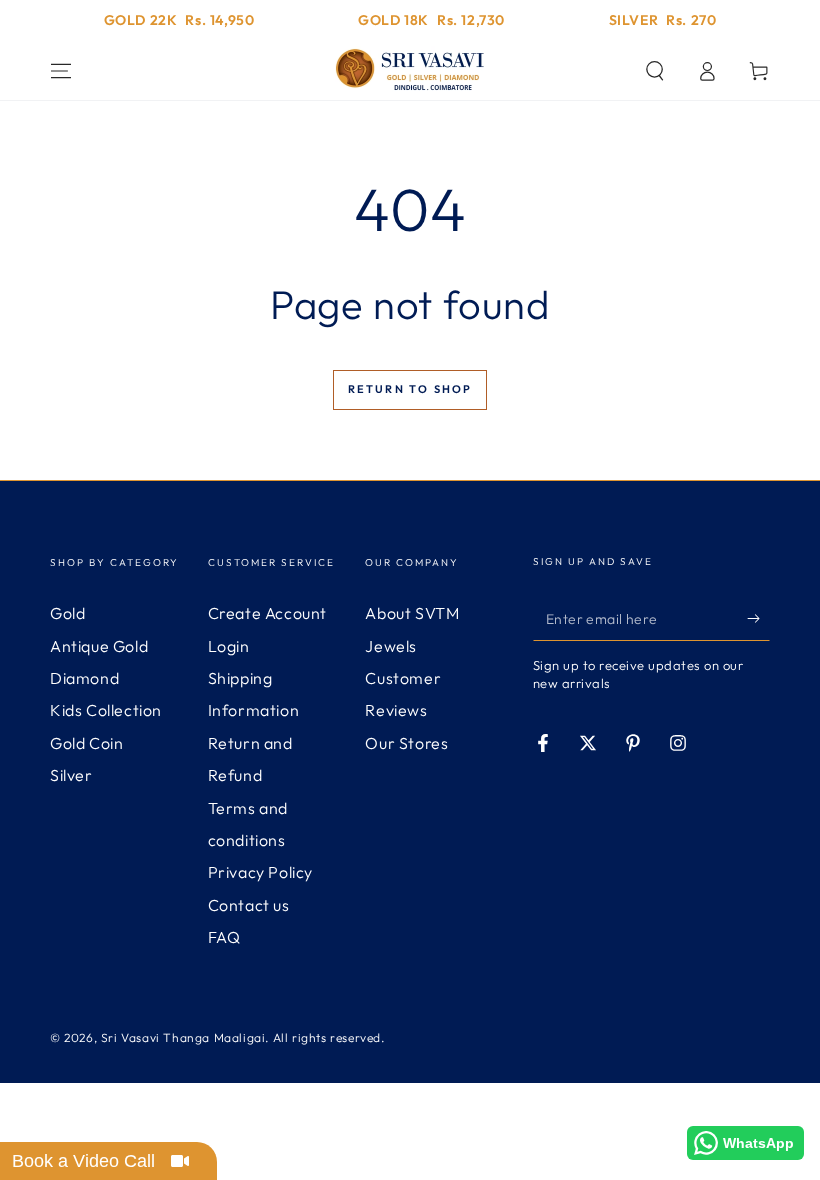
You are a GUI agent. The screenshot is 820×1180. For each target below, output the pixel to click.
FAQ (224, 937)
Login (229, 646)
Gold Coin (86, 743)
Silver (71, 775)
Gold (67, 613)
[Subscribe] (758, 618)
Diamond (84, 678)
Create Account (267, 613)
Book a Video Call (83, 1161)
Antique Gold (99, 646)
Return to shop (410, 389)
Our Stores (406, 743)
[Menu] (61, 71)
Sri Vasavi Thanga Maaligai (183, 1037)
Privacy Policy (260, 872)
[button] (655, 71)
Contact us (249, 905)
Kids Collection (106, 710)
